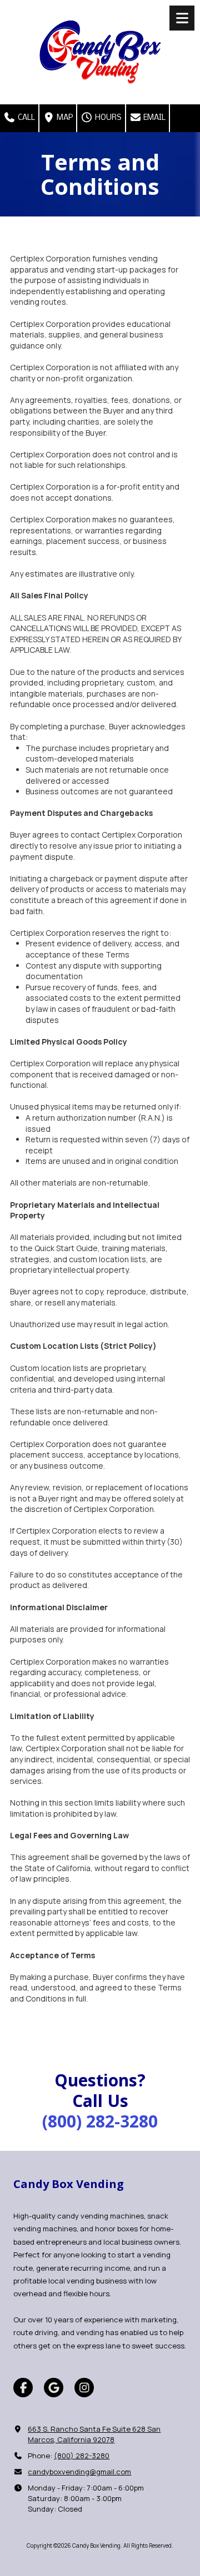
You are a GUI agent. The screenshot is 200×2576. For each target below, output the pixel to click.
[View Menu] (182, 18)
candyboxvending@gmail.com (79, 2472)
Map (64, 118)
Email (154, 118)
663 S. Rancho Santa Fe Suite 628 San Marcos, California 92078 (94, 2434)
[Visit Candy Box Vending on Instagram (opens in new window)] (84, 2388)
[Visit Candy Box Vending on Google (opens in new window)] (54, 2388)
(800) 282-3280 (82, 2456)
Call (26, 118)
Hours (107, 118)
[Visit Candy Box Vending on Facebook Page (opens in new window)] (23, 2388)
